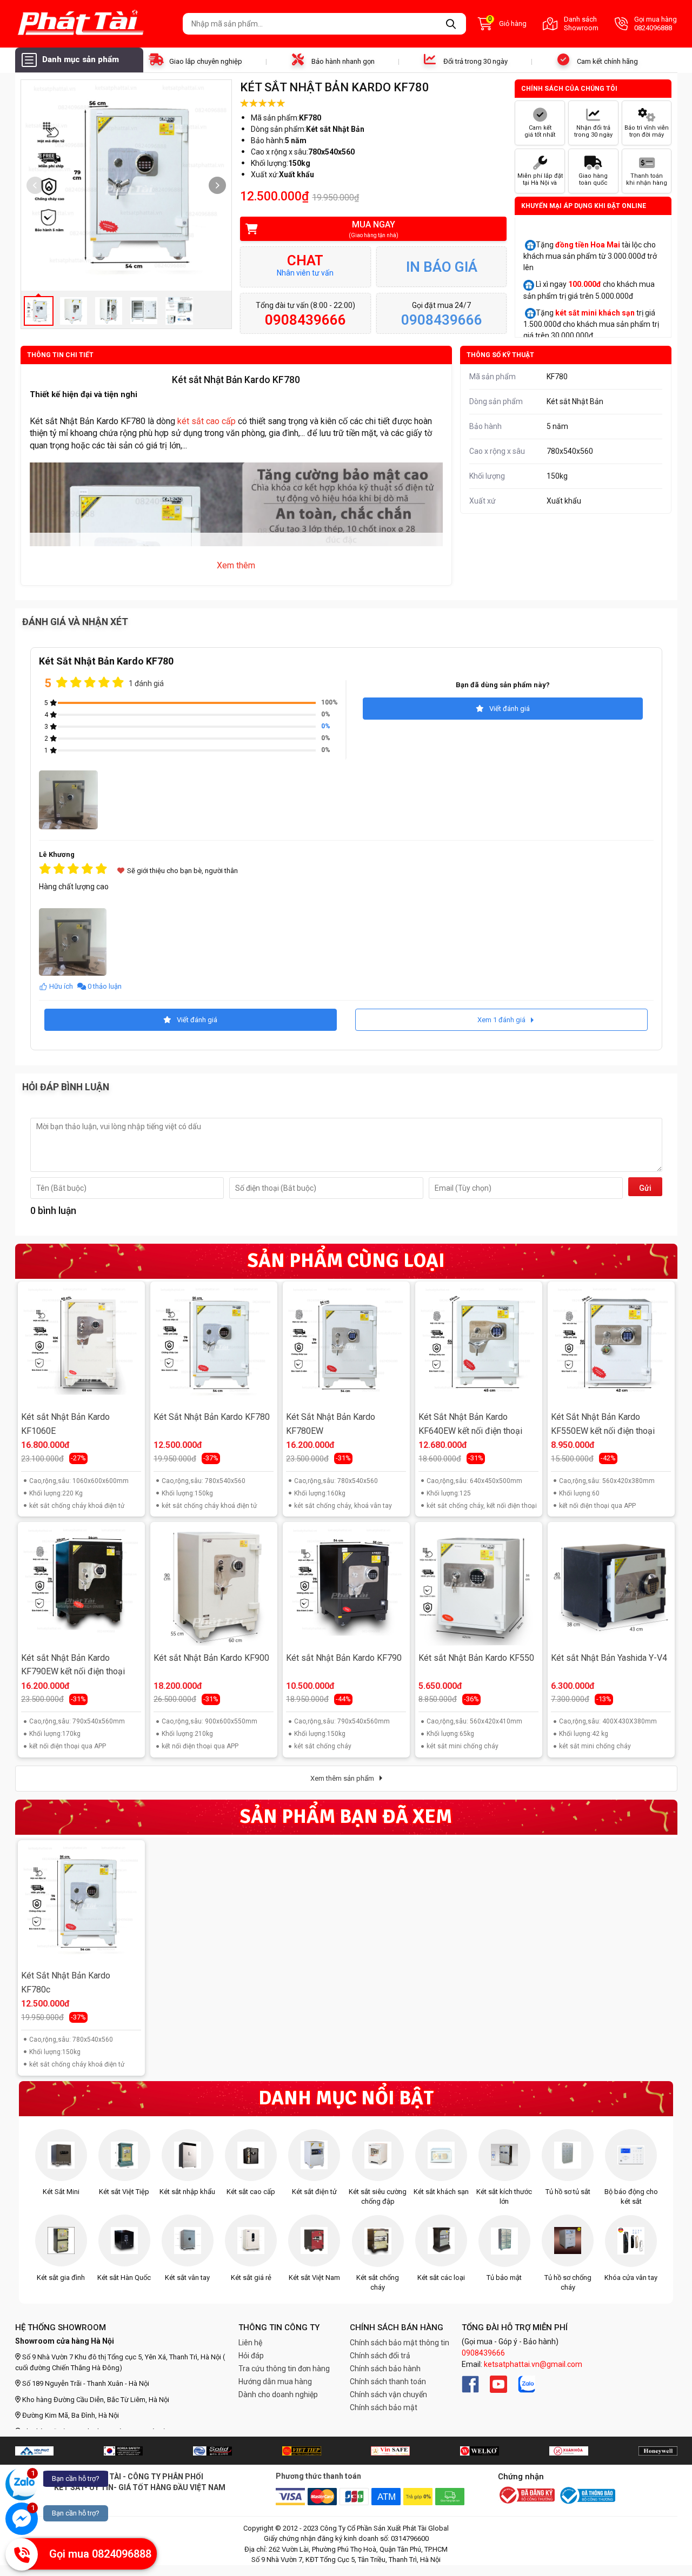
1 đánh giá (146, 683)
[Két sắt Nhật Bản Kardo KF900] (214, 1586)
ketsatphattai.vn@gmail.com (533, 2364)
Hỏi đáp (251, 2356)
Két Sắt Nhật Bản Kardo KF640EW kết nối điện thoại (470, 1424)
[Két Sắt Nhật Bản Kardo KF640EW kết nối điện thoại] (478, 1345)
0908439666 (483, 2353)
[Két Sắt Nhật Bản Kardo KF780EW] (346, 1345)
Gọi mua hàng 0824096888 (656, 24)
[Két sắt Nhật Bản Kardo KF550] (478, 1586)
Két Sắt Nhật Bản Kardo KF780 (212, 1417)
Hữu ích (61, 986)
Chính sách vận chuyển (388, 2394)
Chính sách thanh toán (388, 2382)
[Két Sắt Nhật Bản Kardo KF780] (214, 1345)
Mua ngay (374, 229)
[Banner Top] (34, 2451)
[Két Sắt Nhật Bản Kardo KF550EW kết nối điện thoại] (611, 1345)
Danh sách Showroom (581, 24)
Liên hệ (250, 2343)
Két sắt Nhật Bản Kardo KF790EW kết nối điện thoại (73, 1665)
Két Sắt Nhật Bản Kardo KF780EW (331, 1424)
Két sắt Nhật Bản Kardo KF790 (344, 1658)
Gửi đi (645, 1190)
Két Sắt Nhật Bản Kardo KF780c (66, 1983)
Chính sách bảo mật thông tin (400, 2343)
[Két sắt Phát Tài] (95, 24)
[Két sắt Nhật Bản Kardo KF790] (346, 1586)
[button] (217, 185)
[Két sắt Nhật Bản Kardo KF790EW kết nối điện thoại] (81, 1586)
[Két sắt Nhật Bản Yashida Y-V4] (611, 1586)
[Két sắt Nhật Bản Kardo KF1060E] (81, 1345)
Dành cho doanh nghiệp (278, 2394)
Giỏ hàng (507, 23)
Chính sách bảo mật (384, 2407)
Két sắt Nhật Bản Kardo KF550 (476, 1658)
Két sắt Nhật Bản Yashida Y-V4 (609, 1658)
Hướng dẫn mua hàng (275, 2382)
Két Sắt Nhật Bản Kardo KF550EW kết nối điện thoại (603, 1424)
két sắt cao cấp (207, 421)
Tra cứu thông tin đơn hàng (284, 2369)
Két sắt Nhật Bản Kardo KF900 (211, 1658)
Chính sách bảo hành (385, 2369)
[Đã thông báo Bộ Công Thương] (587, 2496)
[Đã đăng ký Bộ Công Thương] (527, 2496)
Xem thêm (236, 565)
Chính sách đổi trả (380, 2356)
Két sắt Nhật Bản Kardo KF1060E (65, 1424)
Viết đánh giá (510, 709)
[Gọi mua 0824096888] (22, 2554)
